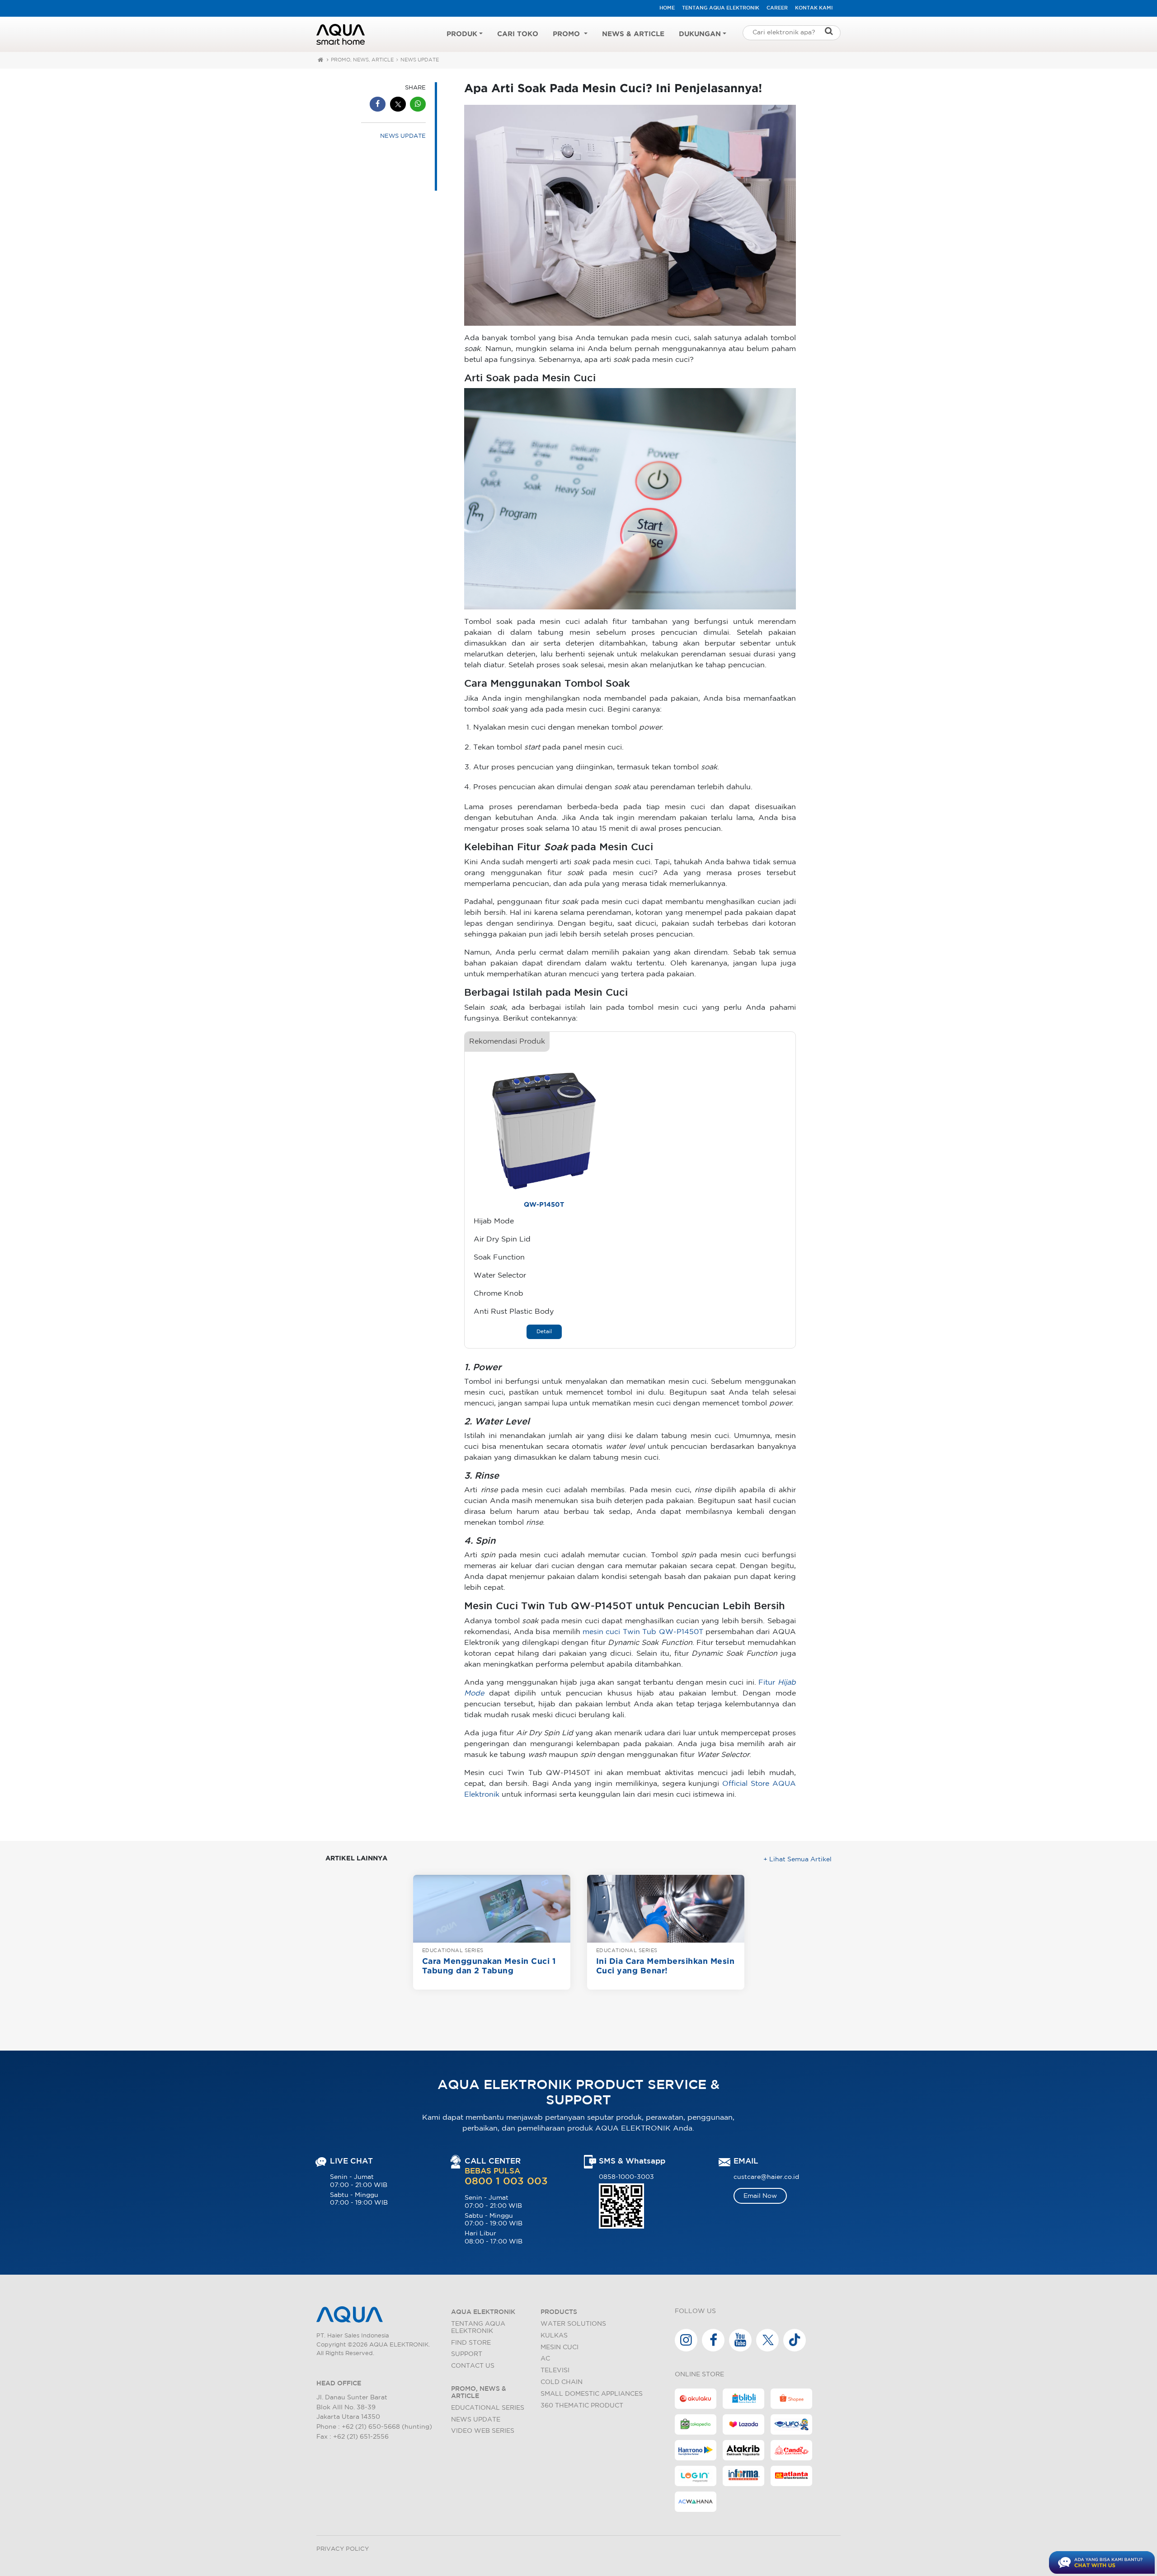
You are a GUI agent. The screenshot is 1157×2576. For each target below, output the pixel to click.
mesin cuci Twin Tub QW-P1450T (643, 1632)
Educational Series (488, 2408)
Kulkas (554, 2335)
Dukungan (700, 34)
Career (777, 8)
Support (467, 2354)
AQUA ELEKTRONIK (483, 2312)
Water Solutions (573, 2324)
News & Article (633, 34)
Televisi (555, 2370)
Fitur (768, 1683)
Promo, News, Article (362, 60)
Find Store (471, 2343)
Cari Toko (518, 34)
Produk (462, 34)
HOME (667, 8)
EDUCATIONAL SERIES (453, 1951)
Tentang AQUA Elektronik (721, 8)
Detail (544, 1332)
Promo (567, 34)
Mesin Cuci (560, 2347)
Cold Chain (562, 2382)
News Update (476, 2419)
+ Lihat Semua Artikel (797, 1859)
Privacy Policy (343, 2549)
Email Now (760, 2196)
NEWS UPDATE (420, 60)
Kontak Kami (814, 8)
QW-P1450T (544, 1205)
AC (545, 2358)
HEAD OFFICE (339, 2383)
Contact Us (473, 2366)
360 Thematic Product (582, 2405)
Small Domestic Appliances (592, 2394)
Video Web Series (483, 2431)
